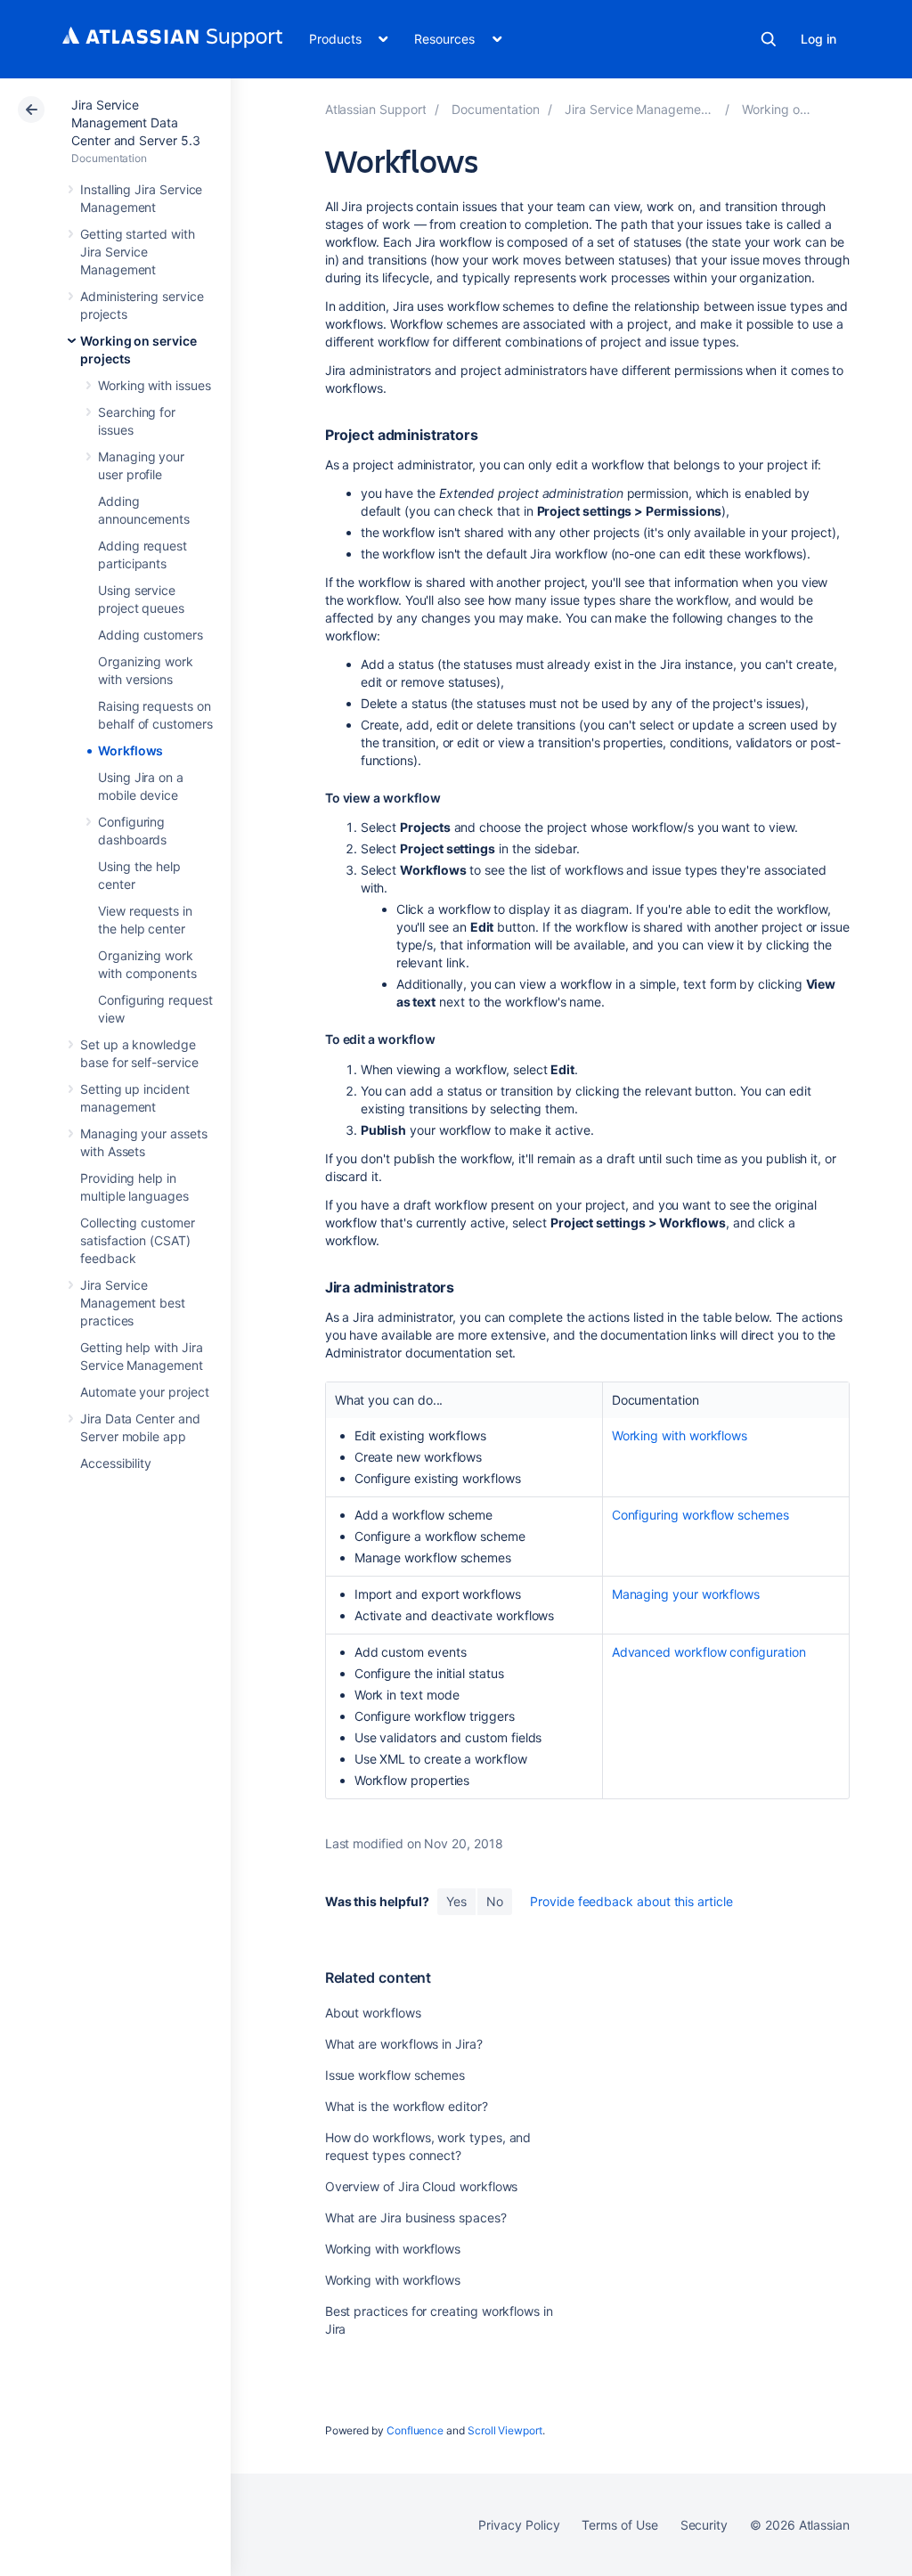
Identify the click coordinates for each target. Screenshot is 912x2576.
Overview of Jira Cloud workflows (422, 2186)
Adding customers (151, 635)
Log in (818, 39)
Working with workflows (680, 1435)
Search (769, 39)
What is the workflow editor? (407, 2106)
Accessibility (116, 1463)
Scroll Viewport (505, 2430)
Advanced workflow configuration (709, 1652)
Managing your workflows (686, 1594)
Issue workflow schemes (395, 2075)
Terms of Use (619, 2525)
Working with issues (155, 385)
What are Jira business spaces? (416, 2217)
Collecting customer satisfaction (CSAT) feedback (138, 1240)
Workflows (130, 750)
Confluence (415, 2430)
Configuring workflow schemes (700, 1515)
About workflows (373, 2013)
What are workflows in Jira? (404, 2044)
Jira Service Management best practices (133, 1303)
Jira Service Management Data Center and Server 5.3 (136, 122)
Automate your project (145, 1392)
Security (704, 2525)
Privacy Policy (519, 2525)
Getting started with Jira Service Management (138, 252)
